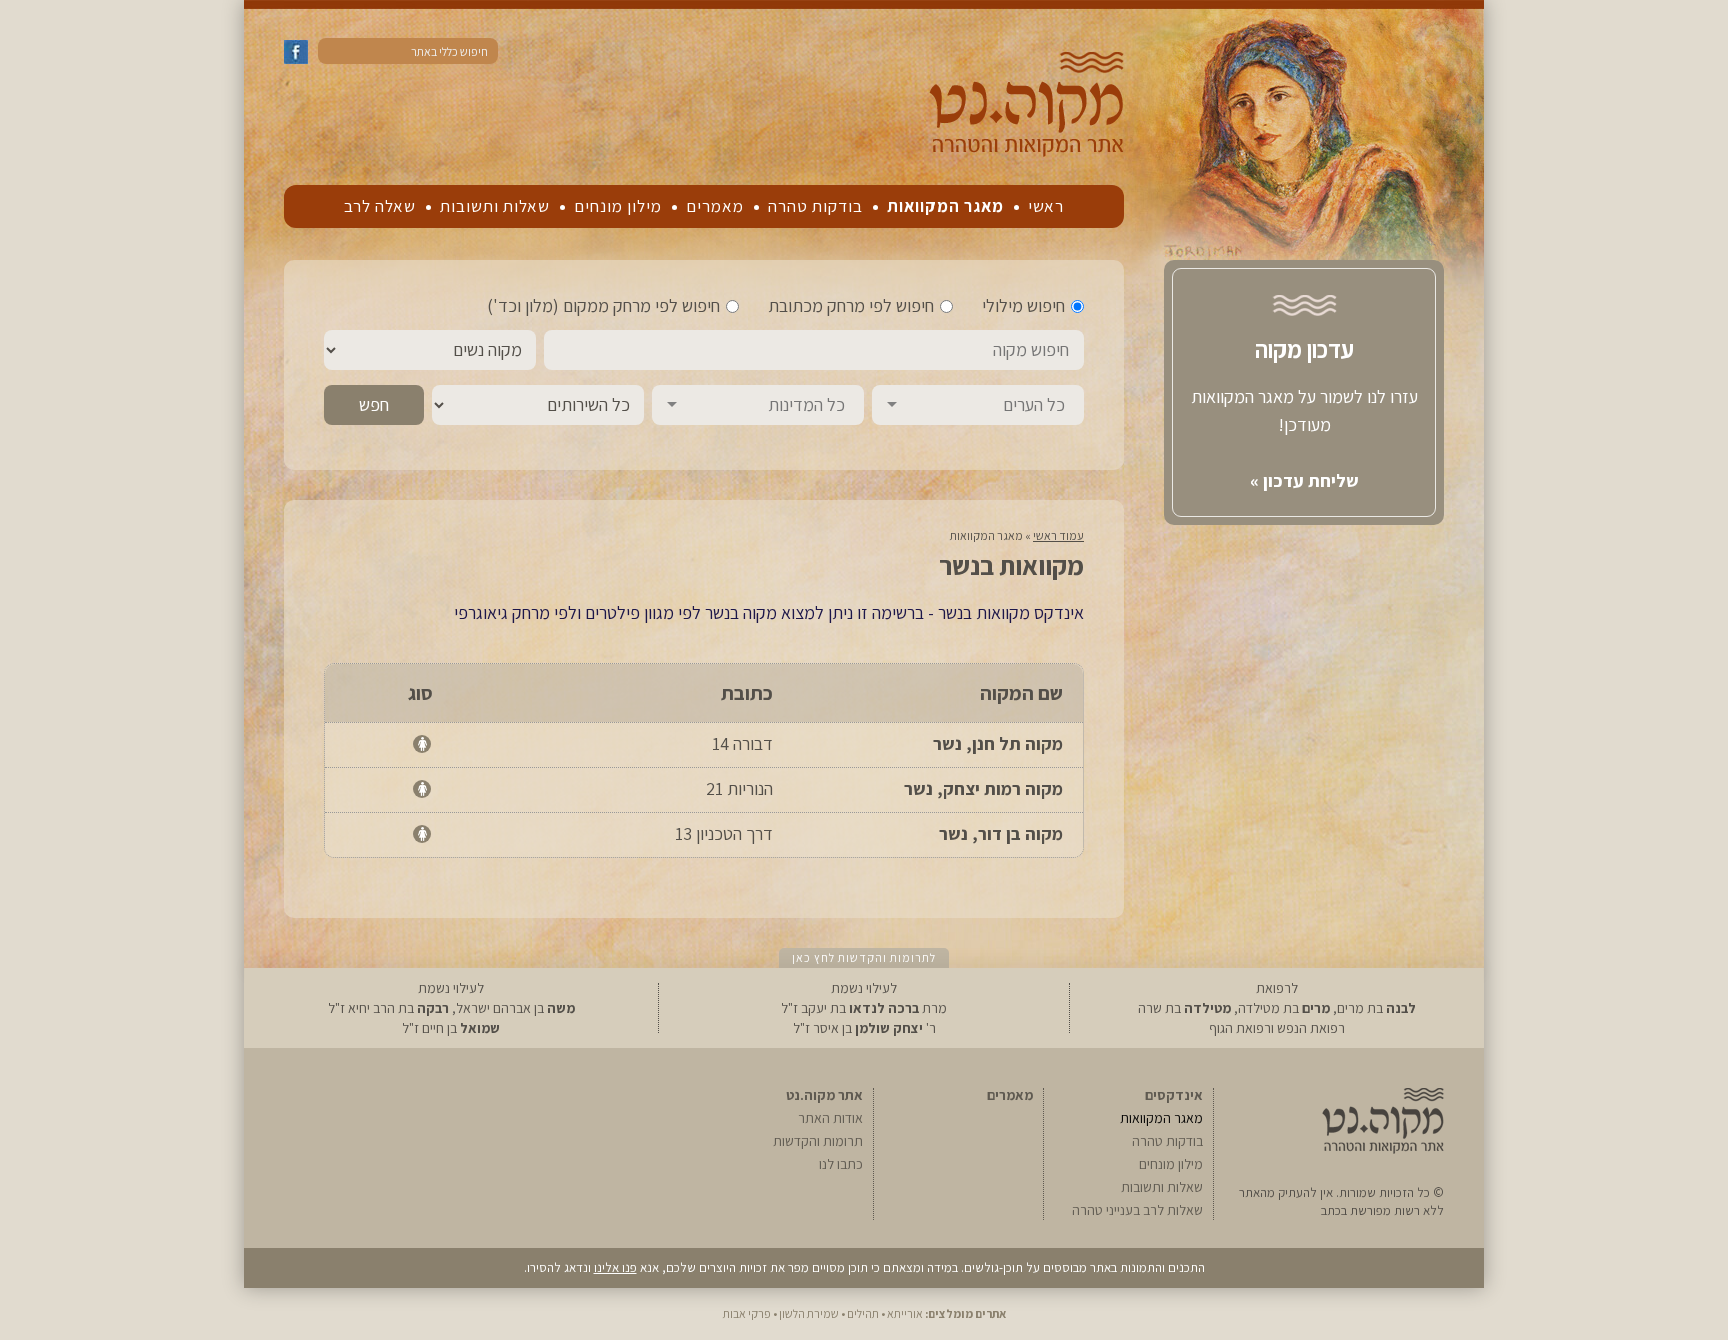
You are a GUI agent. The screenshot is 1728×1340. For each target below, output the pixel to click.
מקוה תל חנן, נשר (998, 743)
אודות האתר (830, 1118)
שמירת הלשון (809, 1313)
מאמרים (715, 206)
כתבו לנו (841, 1164)
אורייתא (905, 1313)
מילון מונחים (618, 206)
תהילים (863, 1313)
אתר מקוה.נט (824, 1095)
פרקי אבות (747, 1313)
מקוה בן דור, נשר (1001, 833)
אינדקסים (1174, 1095)
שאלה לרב (380, 206)
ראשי (1046, 206)
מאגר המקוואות (945, 206)
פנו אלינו (615, 1267)
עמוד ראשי (1058, 535)
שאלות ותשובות (495, 206)
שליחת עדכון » (1304, 480)
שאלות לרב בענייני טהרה (1137, 1210)
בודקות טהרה (815, 206)
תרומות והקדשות (818, 1141)
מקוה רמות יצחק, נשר (983, 788)
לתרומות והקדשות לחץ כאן (864, 957)
